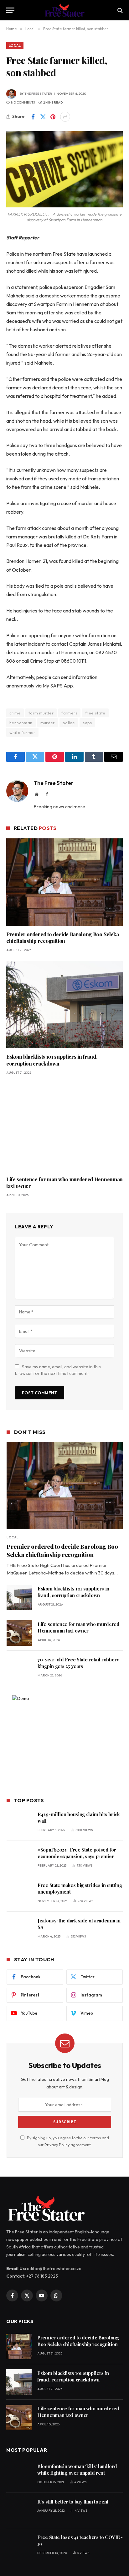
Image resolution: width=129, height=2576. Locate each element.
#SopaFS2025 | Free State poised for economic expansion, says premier (77, 1853)
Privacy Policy (57, 2145)
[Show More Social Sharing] (65, 117)
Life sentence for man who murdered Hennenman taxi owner (79, 1627)
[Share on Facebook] (33, 117)
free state (95, 713)
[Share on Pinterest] (53, 117)
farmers (69, 713)
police (69, 723)
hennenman (21, 723)
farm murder (41, 713)
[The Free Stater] (65, 10)
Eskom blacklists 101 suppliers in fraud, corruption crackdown (52, 1060)
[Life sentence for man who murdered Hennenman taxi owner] (64, 1127)
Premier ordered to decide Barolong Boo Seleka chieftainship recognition (63, 938)
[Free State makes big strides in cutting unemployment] (19, 1894)
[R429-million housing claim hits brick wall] (19, 1823)
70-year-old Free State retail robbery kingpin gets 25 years (78, 1663)
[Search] (119, 10)
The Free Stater (38, 94)
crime (15, 713)
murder (48, 723)
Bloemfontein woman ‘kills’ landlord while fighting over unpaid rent (77, 2469)
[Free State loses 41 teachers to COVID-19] (19, 2546)
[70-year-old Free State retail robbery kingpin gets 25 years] (19, 1668)
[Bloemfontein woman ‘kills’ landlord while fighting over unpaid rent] (19, 2475)
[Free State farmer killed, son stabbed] (64, 169)
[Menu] (10, 10)
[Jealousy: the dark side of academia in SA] (19, 1929)
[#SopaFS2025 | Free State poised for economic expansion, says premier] (19, 1859)
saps (87, 723)
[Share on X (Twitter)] (43, 117)
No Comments (23, 102)
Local (15, 45)
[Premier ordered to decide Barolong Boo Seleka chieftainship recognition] (64, 882)
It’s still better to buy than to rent (73, 2502)
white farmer (22, 732)
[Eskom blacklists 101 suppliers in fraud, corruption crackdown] (64, 1005)
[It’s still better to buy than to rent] (19, 2511)
